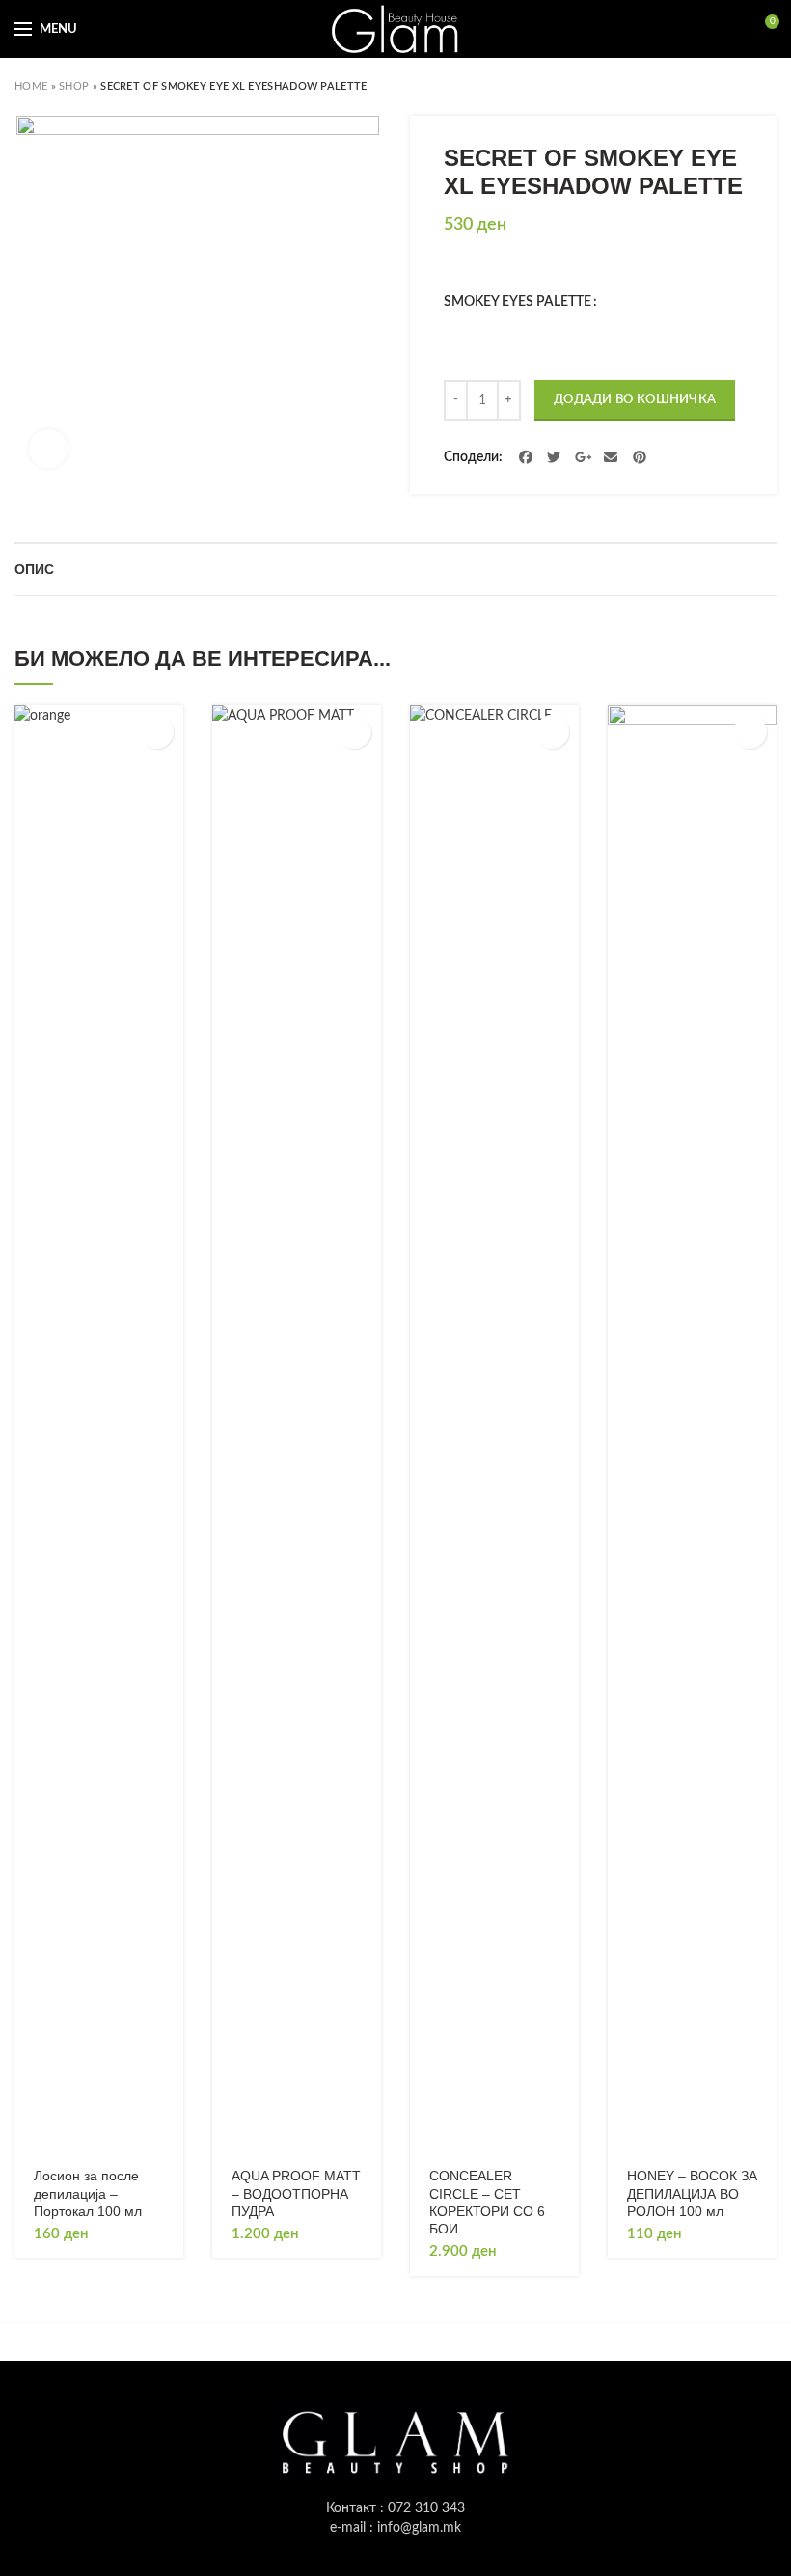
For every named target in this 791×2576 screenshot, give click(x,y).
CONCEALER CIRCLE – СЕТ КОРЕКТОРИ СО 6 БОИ (487, 2202)
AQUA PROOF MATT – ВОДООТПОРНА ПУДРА (296, 2193)
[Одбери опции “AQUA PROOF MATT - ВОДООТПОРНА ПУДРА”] (355, 732)
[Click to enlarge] (48, 449)
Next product (767, 87)
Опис (34, 569)
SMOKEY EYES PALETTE (518, 302)
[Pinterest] (640, 457)
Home (31, 86)
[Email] (612, 457)
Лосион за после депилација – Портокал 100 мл (88, 2193)
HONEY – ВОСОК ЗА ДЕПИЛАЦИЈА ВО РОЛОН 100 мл (692, 2193)
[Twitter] (555, 457)
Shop (74, 86)
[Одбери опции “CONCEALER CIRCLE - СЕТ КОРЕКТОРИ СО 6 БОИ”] (552, 732)
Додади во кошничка (635, 400)
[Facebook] (526, 457)
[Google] (583, 457)
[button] (157, 732)
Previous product (728, 87)
